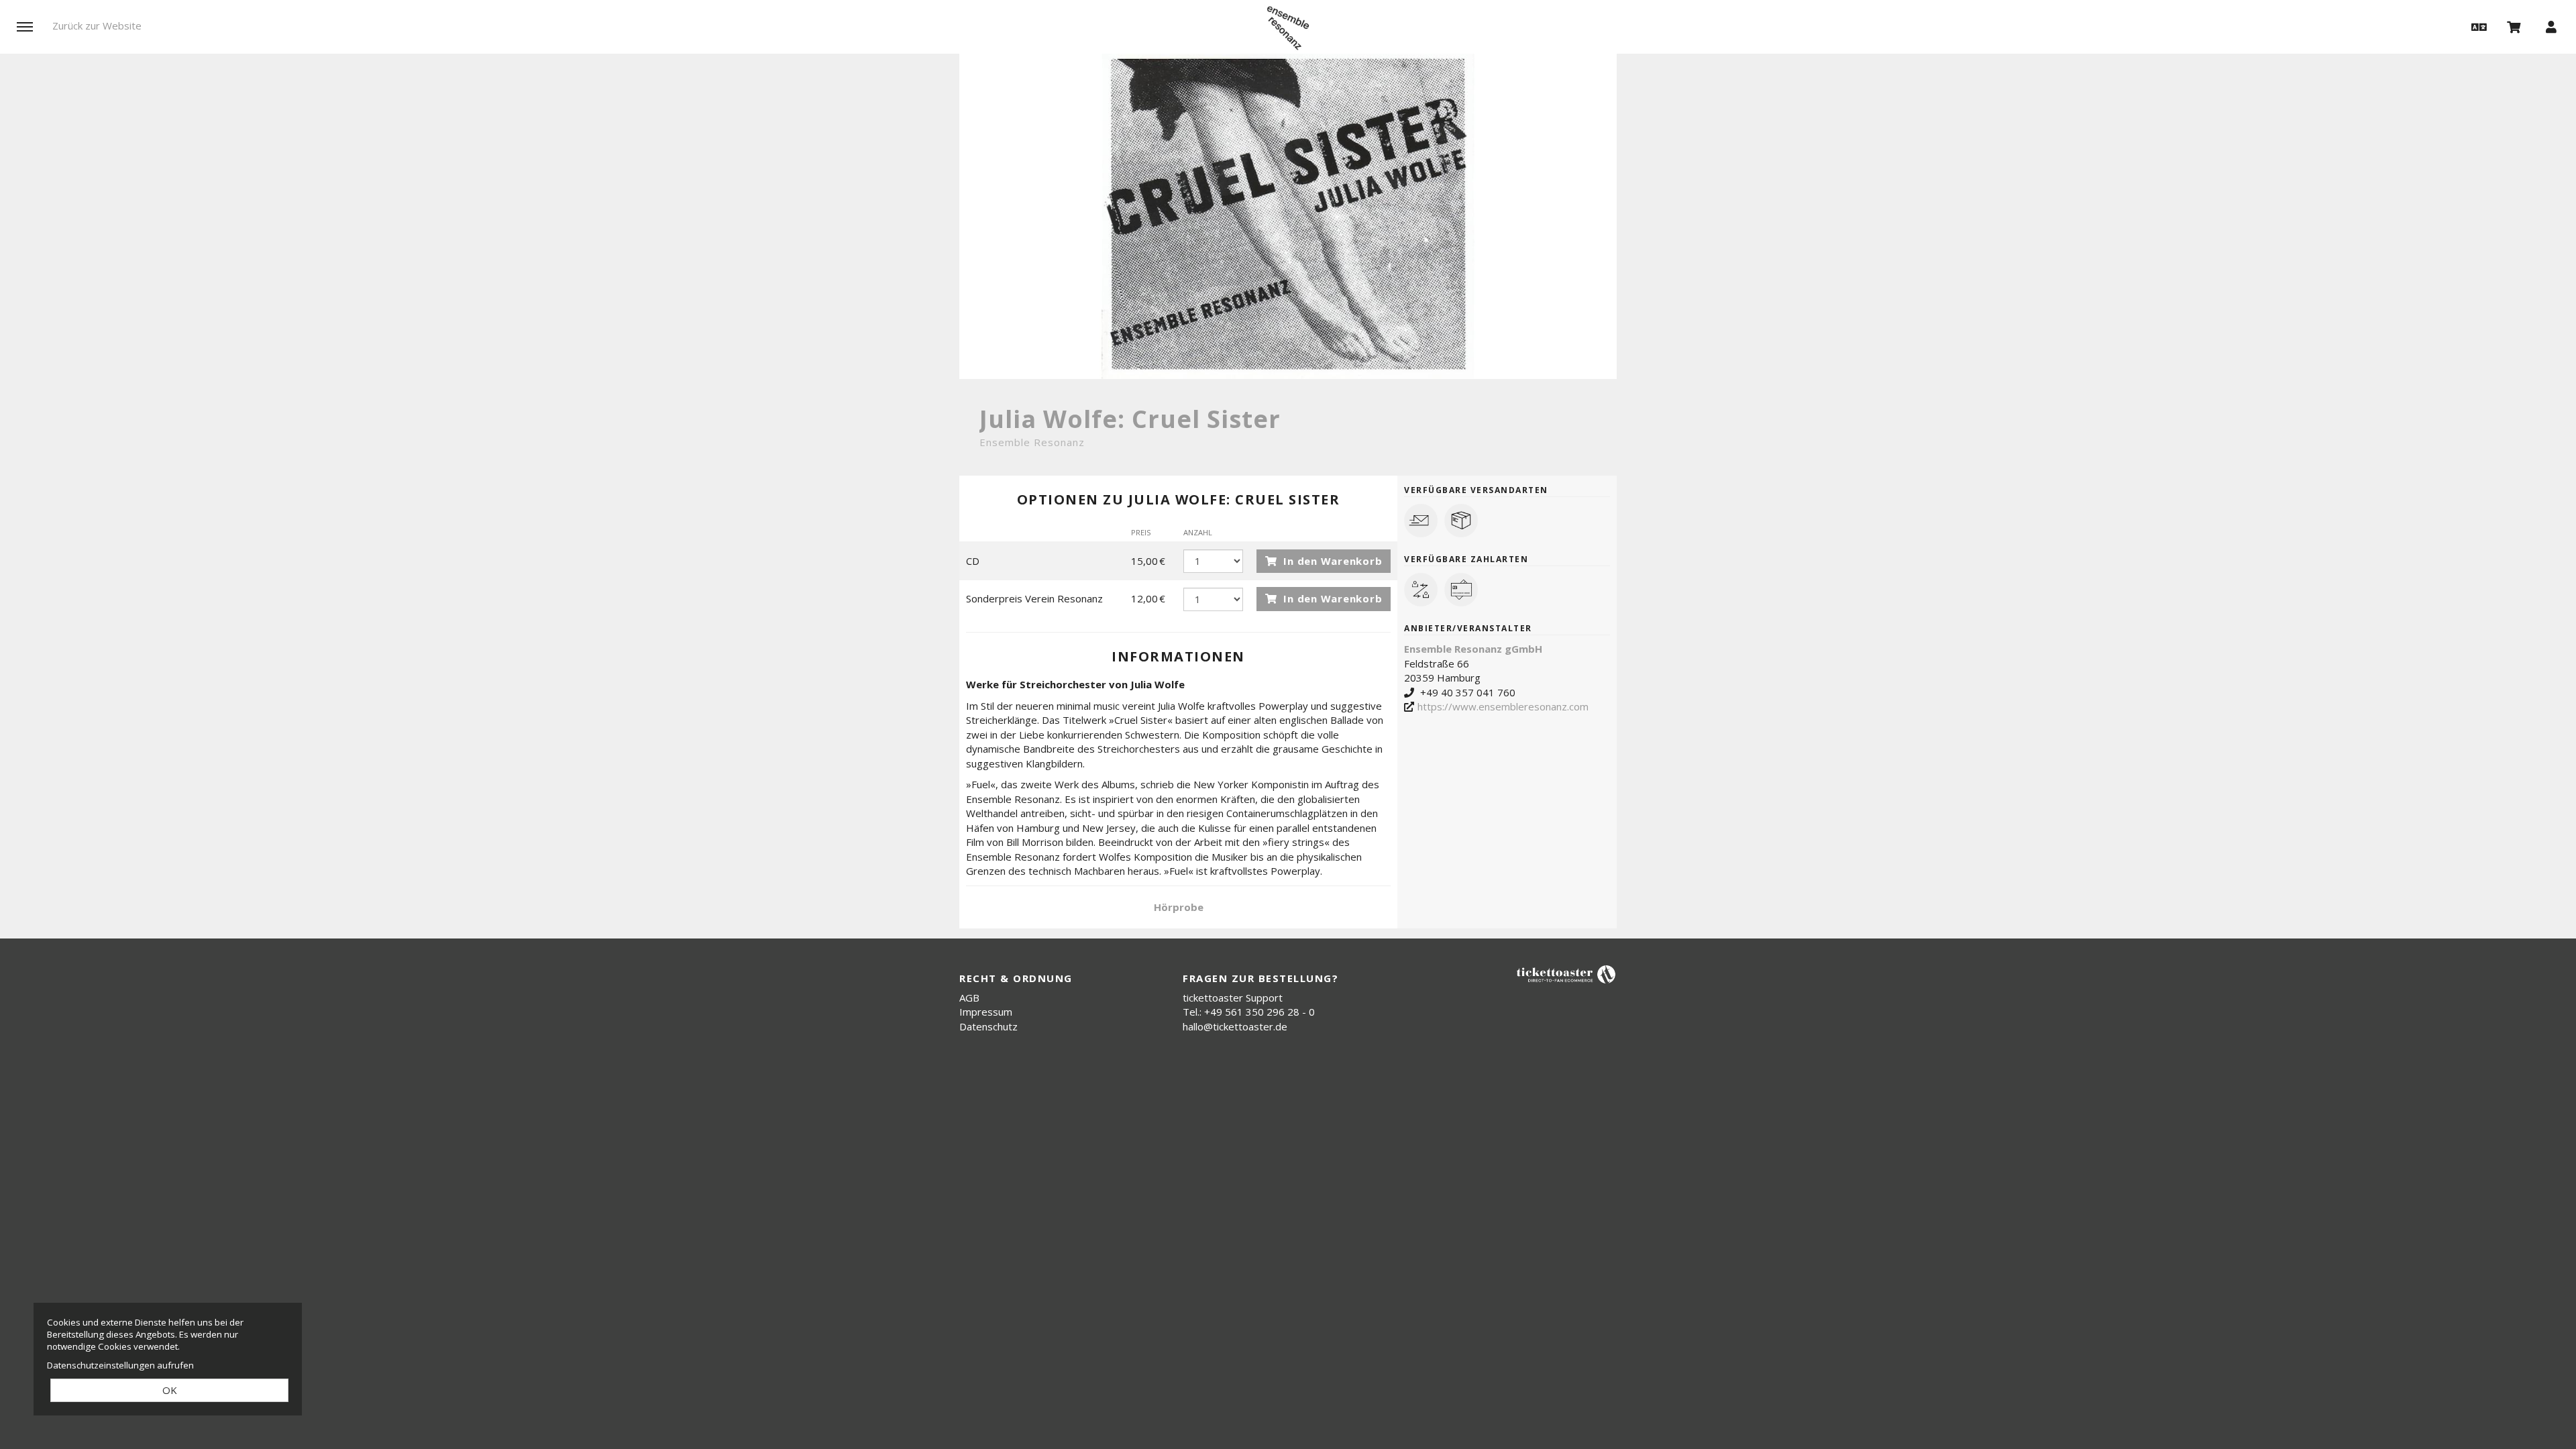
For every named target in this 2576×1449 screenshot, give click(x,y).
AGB (969, 998)
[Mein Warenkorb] (2514, 26)
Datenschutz (988, 1026)
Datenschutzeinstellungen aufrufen (120, 1365)
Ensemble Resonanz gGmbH (1473, 649)
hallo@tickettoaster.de (1235, 1026)
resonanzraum (1288, 28)
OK (170, 1390)
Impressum (986, 1012)
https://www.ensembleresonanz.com (1503, 706)
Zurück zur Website (97, 25)
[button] (2477, 26)
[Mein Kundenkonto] (2551, 26)
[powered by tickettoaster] (1566, 974)
